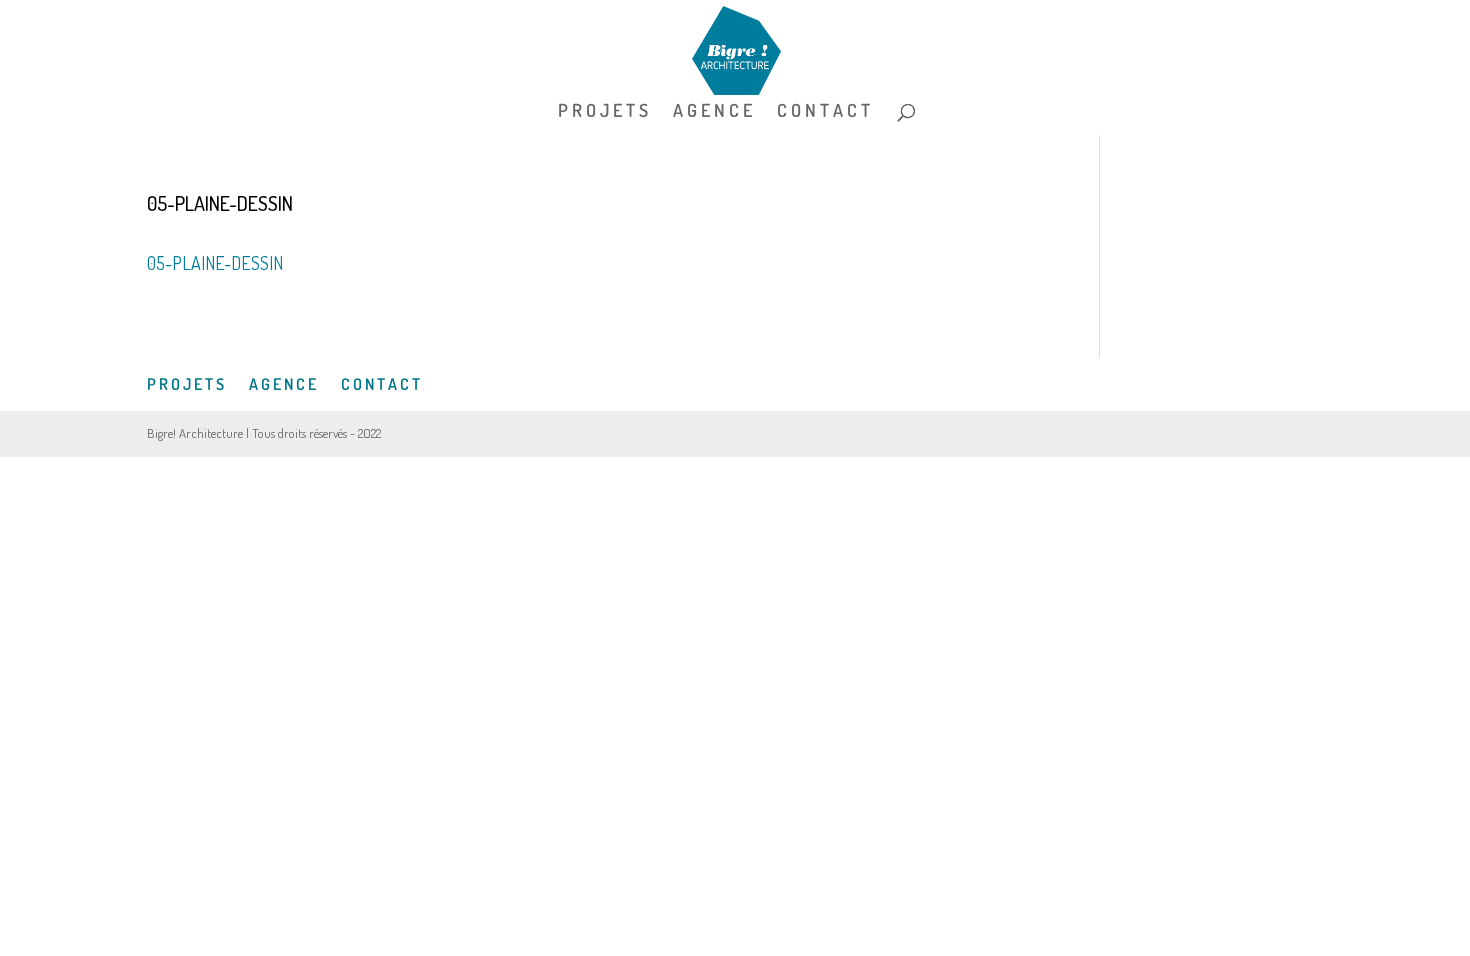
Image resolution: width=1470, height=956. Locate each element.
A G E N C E (712, 112)
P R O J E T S (603, 112)
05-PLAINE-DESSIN (215, 263)
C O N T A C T (823, 112)
